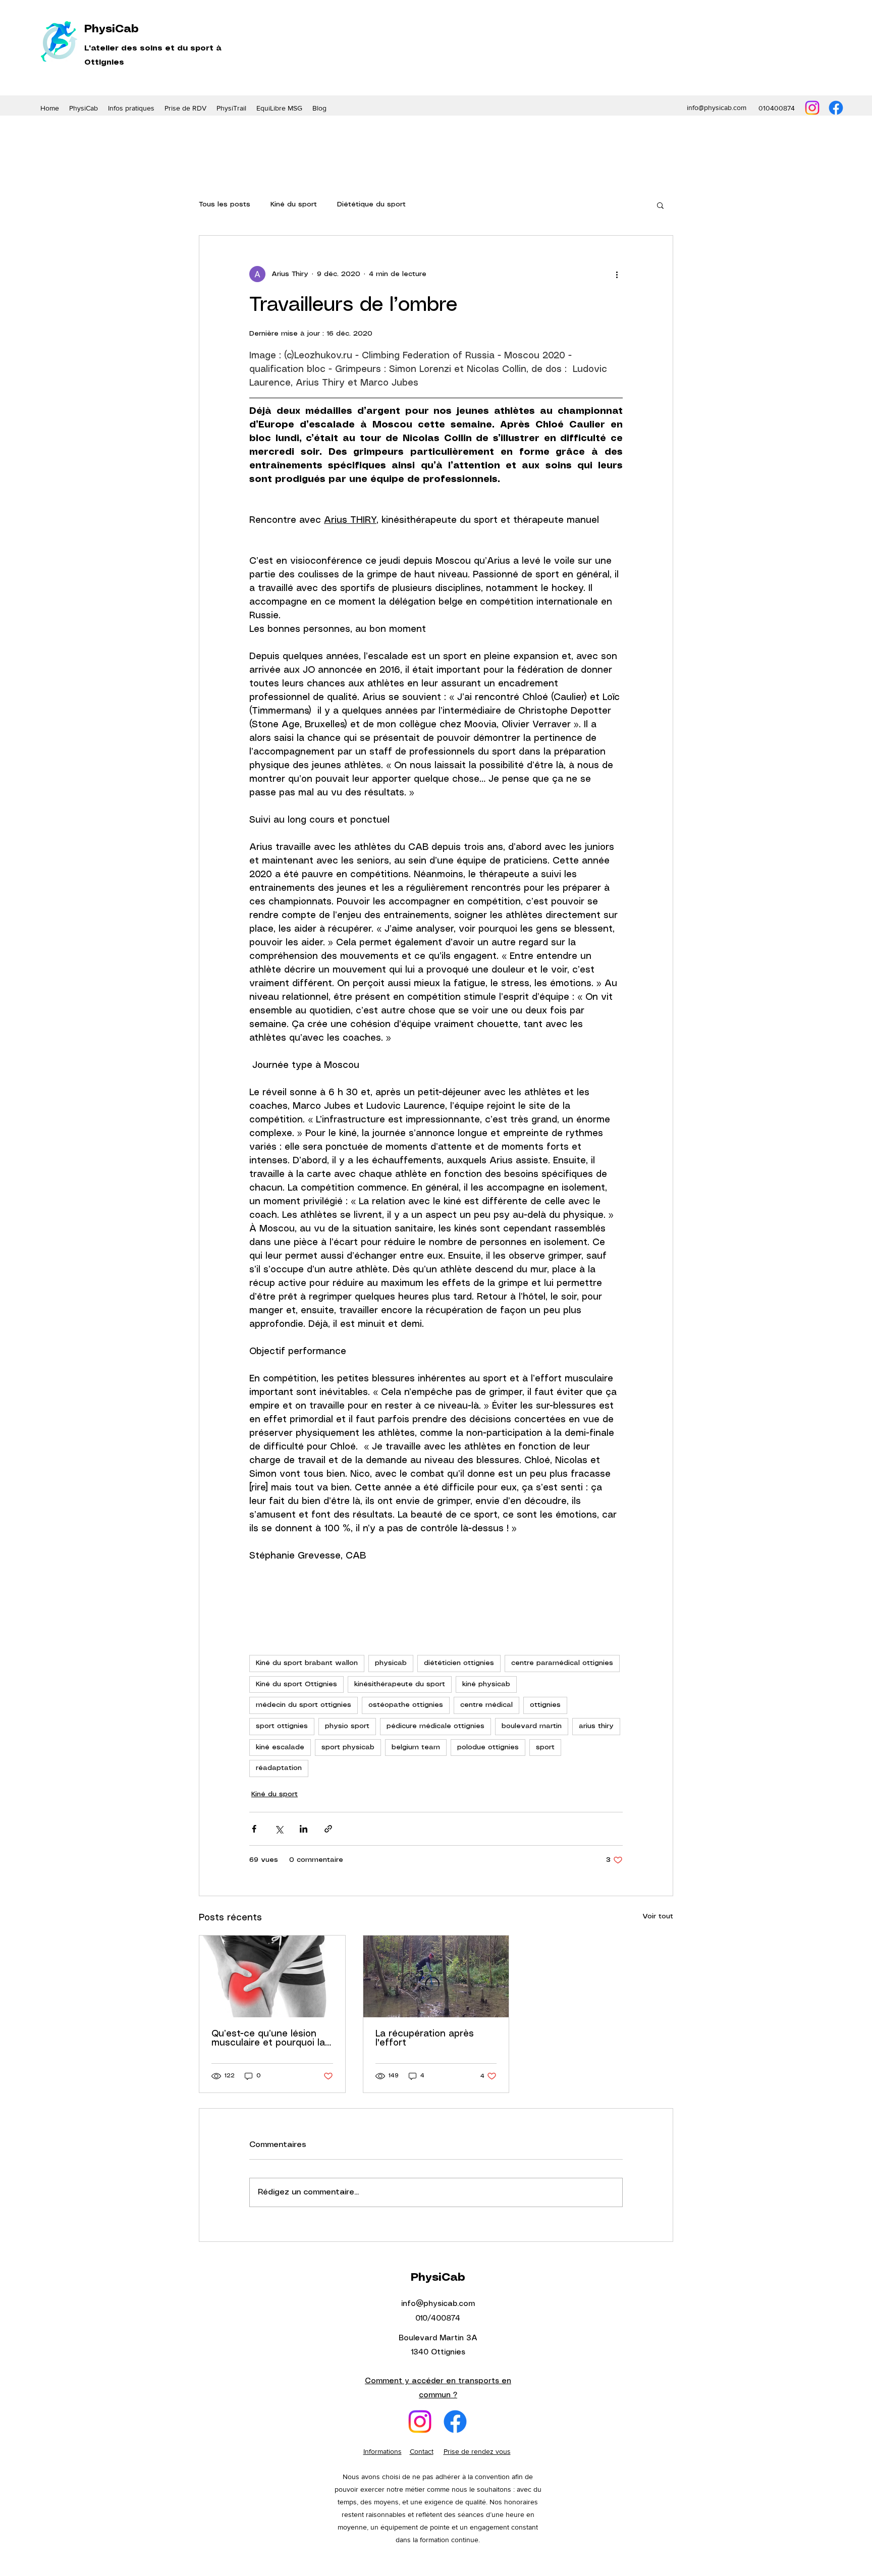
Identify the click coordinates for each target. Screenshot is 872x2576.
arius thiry (596, 1726)
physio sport (347, 1726)
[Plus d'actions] (617, 274)
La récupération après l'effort (425, 2038)
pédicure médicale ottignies (435, 1726)
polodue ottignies (488, 1747)
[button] (185, 108)
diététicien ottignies (459, 1663)
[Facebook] (836, 108)
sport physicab (348, 1747)
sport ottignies (282, 1726)
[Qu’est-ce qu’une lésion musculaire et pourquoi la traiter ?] (272, 1976)
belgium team (416, 1747)
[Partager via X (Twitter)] (279, 1829)
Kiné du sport (294, 204)
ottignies (545, 1705)
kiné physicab (486, 1684)
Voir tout (658, 1916)
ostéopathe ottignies (406, 1705)
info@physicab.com (717, 108)
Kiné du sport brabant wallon (307, 1663)
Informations (383, 2451)
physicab (391, 1663)
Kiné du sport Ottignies (296, 1684)
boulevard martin (532, 1726)
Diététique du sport (371, 204)
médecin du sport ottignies (304, 1705)
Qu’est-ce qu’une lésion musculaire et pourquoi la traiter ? (268, 2038)
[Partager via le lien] (328, 1829)
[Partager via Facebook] (254, 1829)
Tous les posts (225, 204)
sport (545, 1747)
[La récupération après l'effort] (436, 1976)
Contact (422, 2451)
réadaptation (279, 1768)
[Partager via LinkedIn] (304, 1829)
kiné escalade (280, 1747)
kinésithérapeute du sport (400, 1684)
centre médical (486, 1705)
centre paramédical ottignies (562, 1663)
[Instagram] (812, 108)
